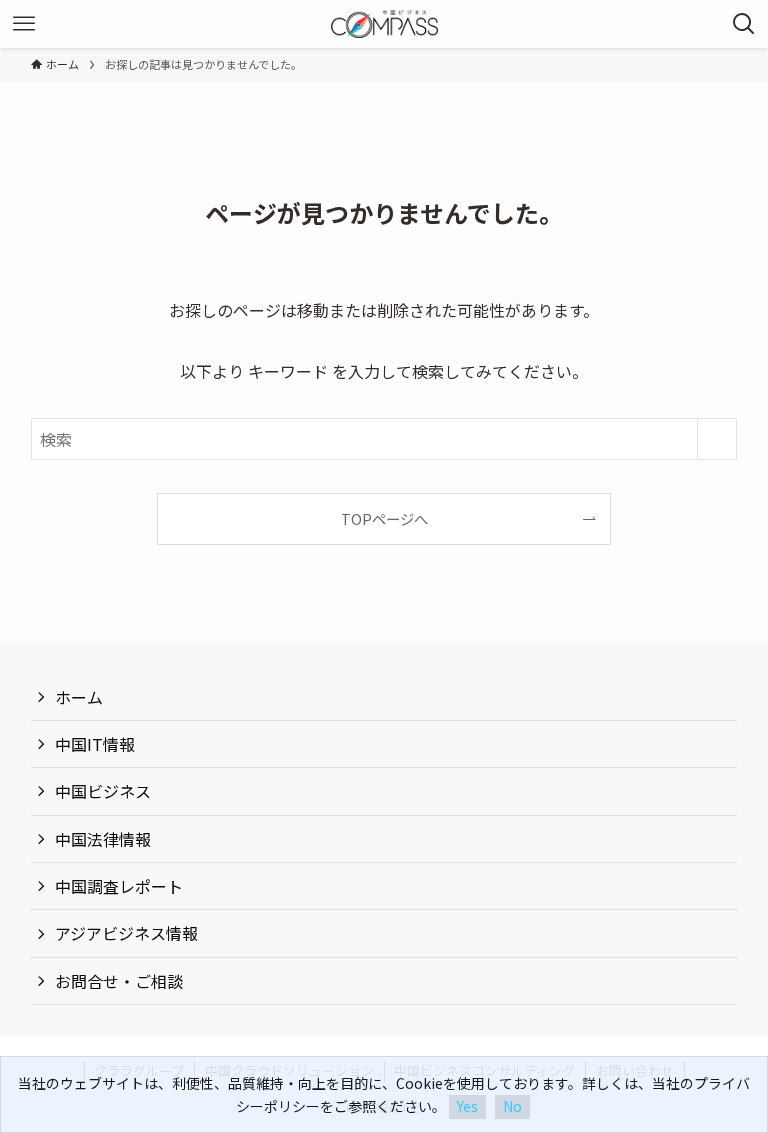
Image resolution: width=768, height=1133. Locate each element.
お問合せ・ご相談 (119, 981)
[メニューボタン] (24, 24)
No (512, 1106)
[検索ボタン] (744, 24)
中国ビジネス (103, 791)
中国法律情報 (103, 839)
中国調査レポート (119, 886)
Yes (467, 1106)
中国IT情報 (95, 744)
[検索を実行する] (717, 439)
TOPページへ (384, 518)
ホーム (79, 697)
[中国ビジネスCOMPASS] (384, 24)
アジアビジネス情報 (126, 933)
